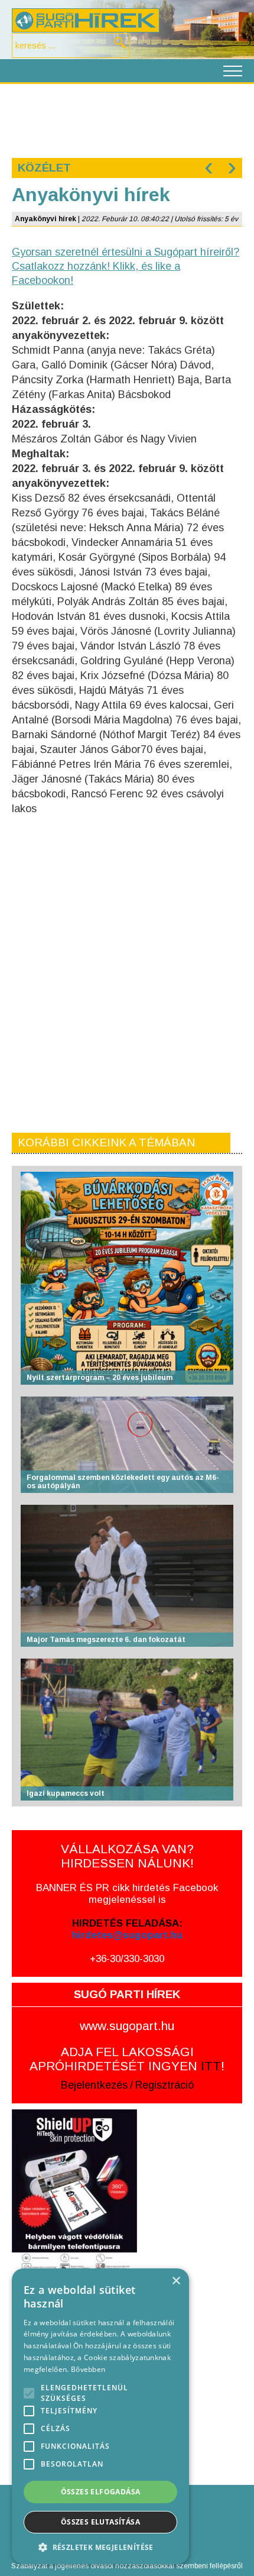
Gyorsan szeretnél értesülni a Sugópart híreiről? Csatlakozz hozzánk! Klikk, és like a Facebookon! (126, 266)
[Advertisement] (127, 119)
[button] (100, 2547)
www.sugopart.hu (127, 2026)
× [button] (176, 2281)
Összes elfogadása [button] (101, 2492)
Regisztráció (165, 2085)
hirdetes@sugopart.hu (127, 1935)
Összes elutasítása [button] (100, 2522)
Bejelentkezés (94, 2085)
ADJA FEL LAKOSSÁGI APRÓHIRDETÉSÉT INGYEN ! (127, 2059)
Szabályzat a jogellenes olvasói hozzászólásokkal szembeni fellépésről (127, 2566)
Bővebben (88, 2369)
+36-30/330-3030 (127, 1959)
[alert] (100, 2416)
